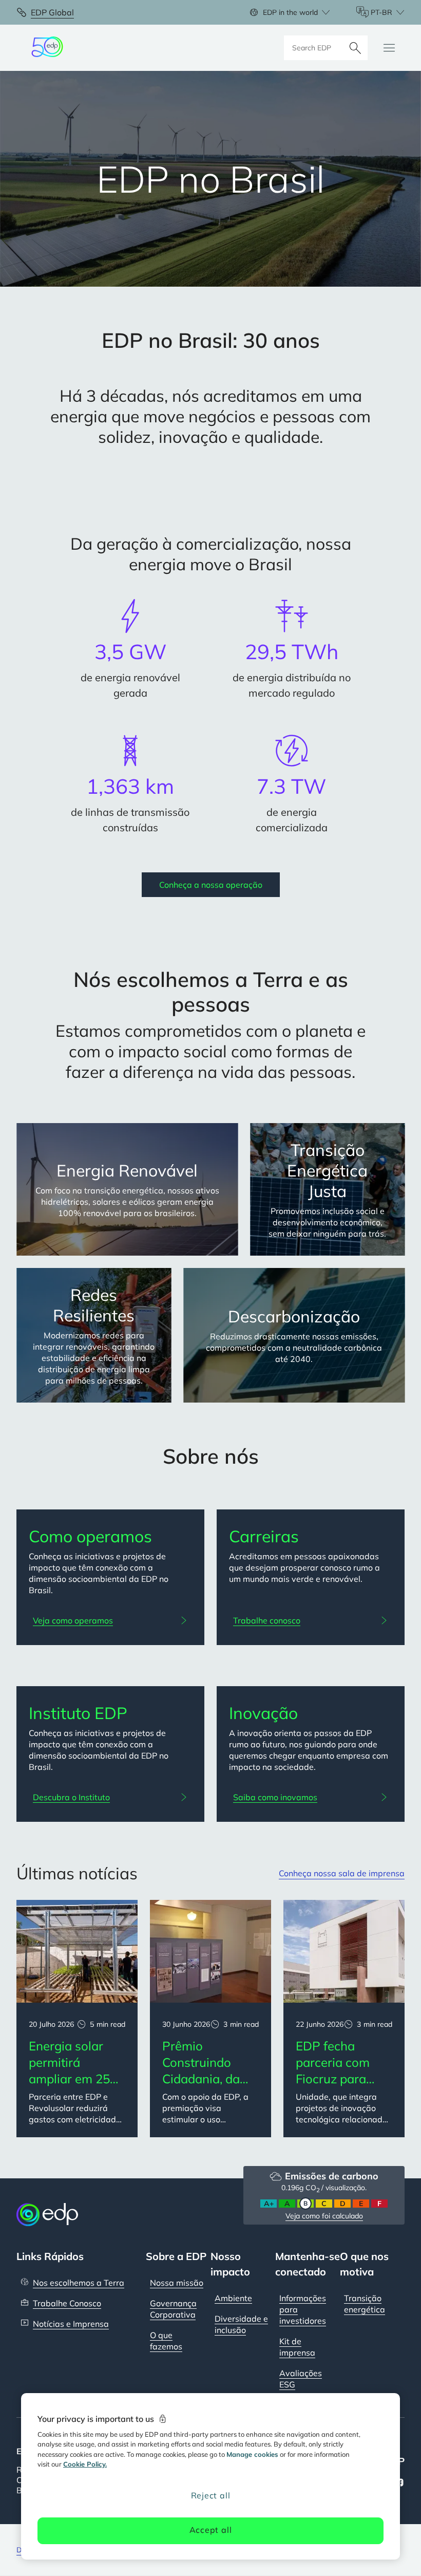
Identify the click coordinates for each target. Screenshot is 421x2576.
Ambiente (233, 2298)
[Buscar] (355, 48)
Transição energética (365, 2304)
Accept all (211, 2530)
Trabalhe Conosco (67, 2303)
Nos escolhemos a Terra (79, 2283)
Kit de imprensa (297, 2347)
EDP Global (52, 12)
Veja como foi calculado (324, 2216)
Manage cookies (252, 2454)
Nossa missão (177, 2283)
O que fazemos (166, 2341)
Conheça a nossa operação (211, 885)
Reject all (211, 2495)
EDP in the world (290, 12)
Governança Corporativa (173, 2309)
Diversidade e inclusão (241, 2324)
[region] (210, 2476)
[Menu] (389, 48)
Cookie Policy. (85, 2464)
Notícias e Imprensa (71, 2324)
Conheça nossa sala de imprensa (342, 1873)
